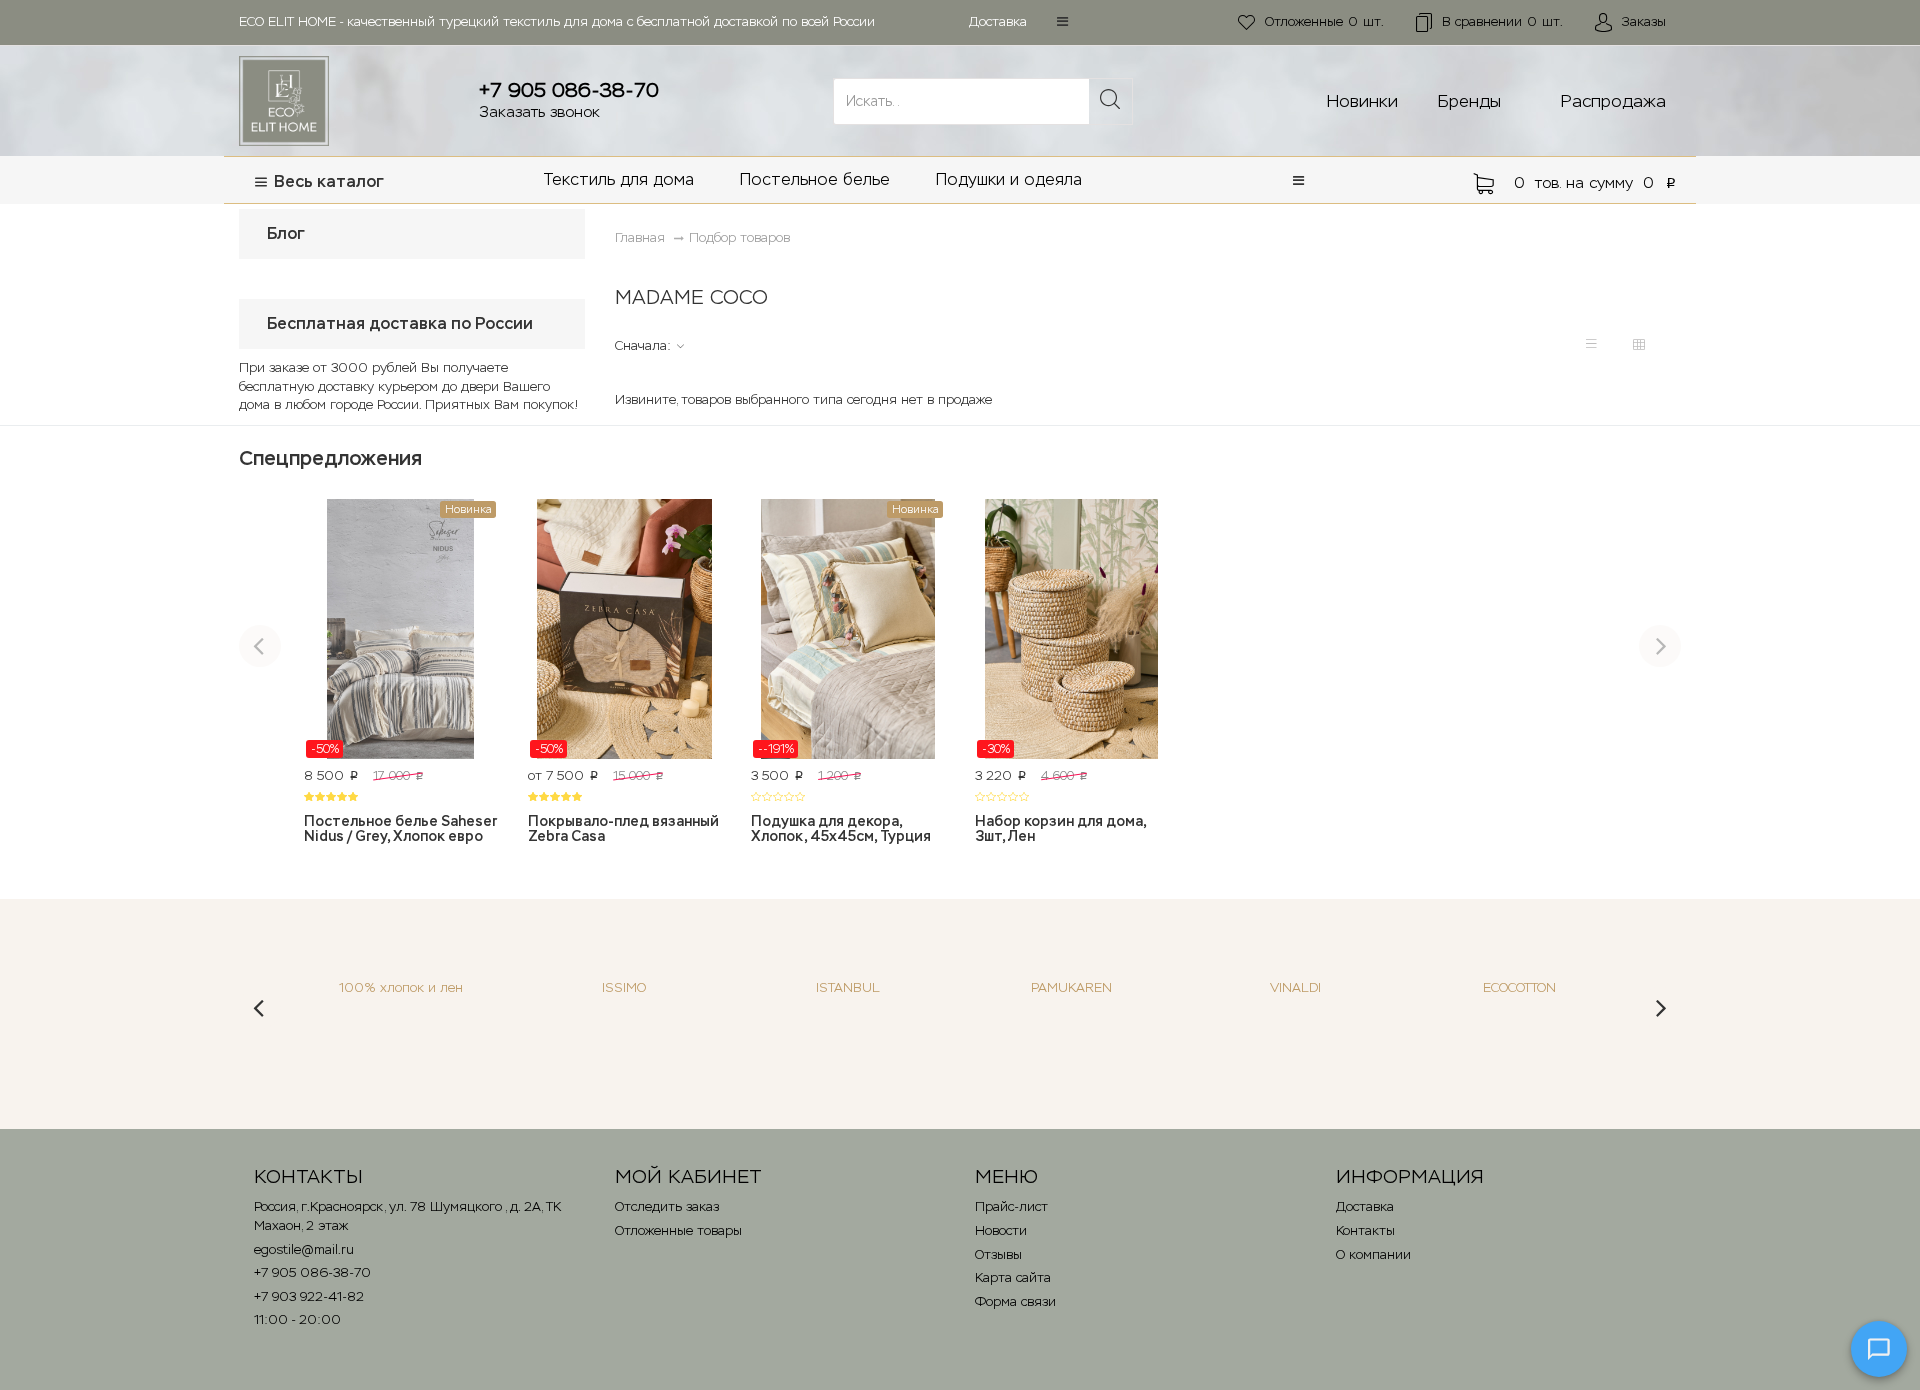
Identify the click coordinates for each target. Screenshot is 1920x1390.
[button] (1062, 21)
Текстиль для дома (618, 179)
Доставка (998, 21)
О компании (1373, 1254)
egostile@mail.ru (304, 1249)
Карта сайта (1013, 1277)
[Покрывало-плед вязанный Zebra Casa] (625, 629)
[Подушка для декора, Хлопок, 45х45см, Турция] (848, 629)
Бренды (1469, 101)
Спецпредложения (330, 458)
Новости (1001, 1230)
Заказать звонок (539, 111)
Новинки (1362, 101)
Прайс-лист (1011, 1206)
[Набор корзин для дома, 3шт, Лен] (1072, 629)
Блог (286, 233)
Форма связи (1015, 1301)
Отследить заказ (667, 1206)
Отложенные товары (678, 1230)
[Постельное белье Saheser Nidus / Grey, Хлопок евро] (401, 629)
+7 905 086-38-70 (569, 90)
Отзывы (998, 1254)
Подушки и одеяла (1009, 179)
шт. (1324, 21)
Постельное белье (815, 179)
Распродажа (1613, 101)
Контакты (1365, 1230)
